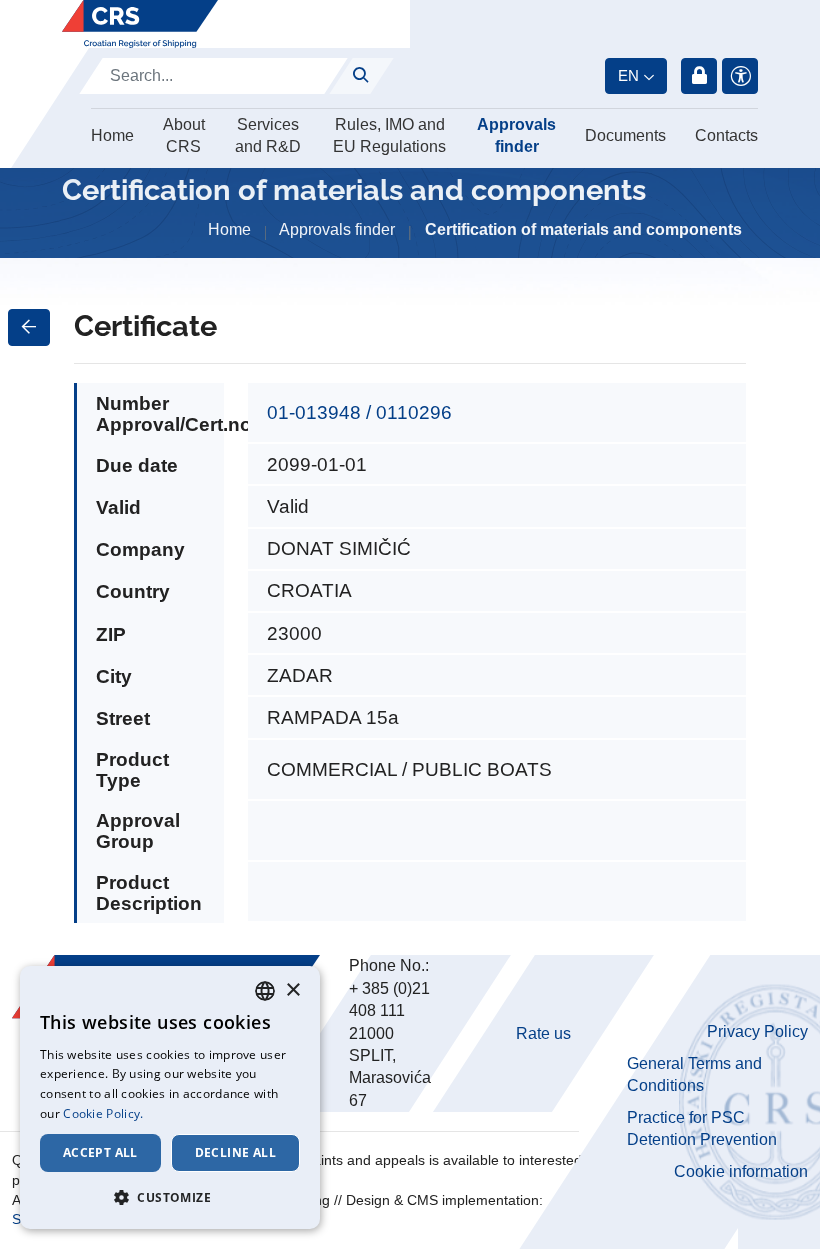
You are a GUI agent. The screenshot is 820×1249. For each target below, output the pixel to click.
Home (112, 135)
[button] (170, 1197)
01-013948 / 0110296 (359, 412)
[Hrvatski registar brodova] (140, 24)
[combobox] (265, 991)
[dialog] (170, 1097)
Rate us (543, 1033)
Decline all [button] (235, 1152)
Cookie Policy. (103, 1113)
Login (699, 76)
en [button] (628, 75)
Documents (625, 135)
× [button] (292, 990)
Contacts (726, 135)
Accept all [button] (100, 1152)
